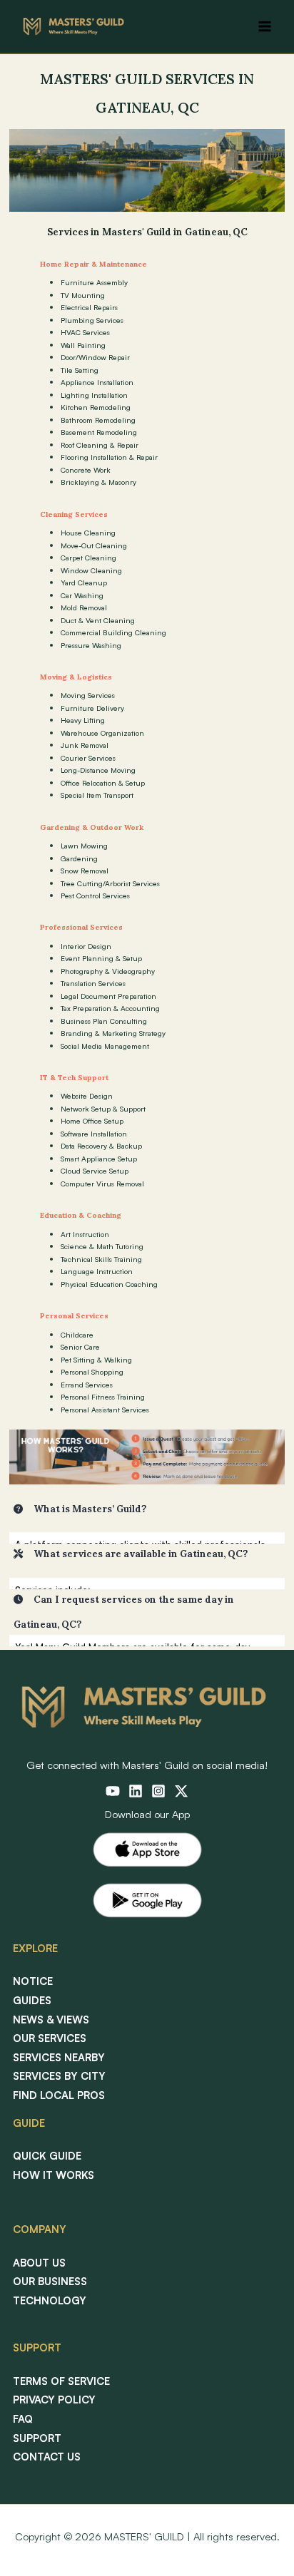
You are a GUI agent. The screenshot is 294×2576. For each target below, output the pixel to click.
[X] (181, 1791)
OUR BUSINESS (50, 2281)
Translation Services (93, 983)
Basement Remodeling (99, 432)
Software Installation (94, 1134)
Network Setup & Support (103, 1109)
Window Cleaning (91, 570)
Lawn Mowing (84, 846)
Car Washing (82, 595)
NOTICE (33, 1981)
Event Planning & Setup (101, 958)
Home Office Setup (92, 1121)
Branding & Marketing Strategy (113, 1033)
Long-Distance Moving (98, 770)
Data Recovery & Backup (101, 1146)
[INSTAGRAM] (158, 1791)
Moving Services (88, 695)
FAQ (23, 2419)
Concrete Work (86, 470)
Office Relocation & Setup (103, 783)
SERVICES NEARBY (59, 2057)
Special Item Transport (97, 795)
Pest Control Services (95, 896)
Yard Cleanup (84, 583)
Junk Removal (85, 745)
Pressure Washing (91, 645)
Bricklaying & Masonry (98, 482)
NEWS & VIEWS (51, 2020)
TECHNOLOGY (50, 2300)
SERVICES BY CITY (59, 2076)
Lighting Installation (94, 395)
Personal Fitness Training (103, 1397)
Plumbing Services (92, 320)
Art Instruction (85, 1234)
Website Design (87, 1096)
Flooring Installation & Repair (109, 457)
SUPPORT (37, 2438)
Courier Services (88, 758)
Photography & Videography (108, 971)
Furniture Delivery (92, 708)
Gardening (79, 858)
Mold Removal (84, 607)
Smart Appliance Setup (99, 1159)
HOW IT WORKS (54, 2175)
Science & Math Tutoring (102, 1246)
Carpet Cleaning (88, 558)
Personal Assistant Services (105, 1410)
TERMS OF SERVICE (61, 2381)
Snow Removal (85, 871)
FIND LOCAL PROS (59, 2095)
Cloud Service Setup (95, 1171)
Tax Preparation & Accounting (110, 1008)
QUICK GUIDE (47, 2156)
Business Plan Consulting (104, 1021)
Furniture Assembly (94, 282)
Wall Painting (83, 345)
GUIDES (32, 2000)
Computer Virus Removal (102, 1184)
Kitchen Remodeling (96, 407)
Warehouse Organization (102, 733)
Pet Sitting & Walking (96, 1360)
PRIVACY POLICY (54, 2400)
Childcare (77, 1335)
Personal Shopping (92, 1372)
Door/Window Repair (95, 357)
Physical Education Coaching (109, 1284)
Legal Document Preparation (108, 996)
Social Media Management (105, 1046)
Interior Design (86, 946)
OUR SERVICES (50, 2038)
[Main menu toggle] (265, 26)
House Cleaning (88, 533)
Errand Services (87, 1385)
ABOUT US (39, 2263)
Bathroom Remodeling (98, 420)
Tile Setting (80, 370)
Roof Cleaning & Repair (100, 445)
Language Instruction (97, 1271)
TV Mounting (83, 295)
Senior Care (80, 1347)
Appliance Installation (97, 382)
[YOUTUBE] (113, 1791)
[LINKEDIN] (136, 1791)
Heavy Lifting (83, 720)
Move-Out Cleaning (94, 545)
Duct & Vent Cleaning (98, 620)
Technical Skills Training (101, 1259)
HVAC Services (85, 332)
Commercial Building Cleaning (113, 632)
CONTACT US (47, 2457)
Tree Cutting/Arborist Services (110, 883)
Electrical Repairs (89, 307)
